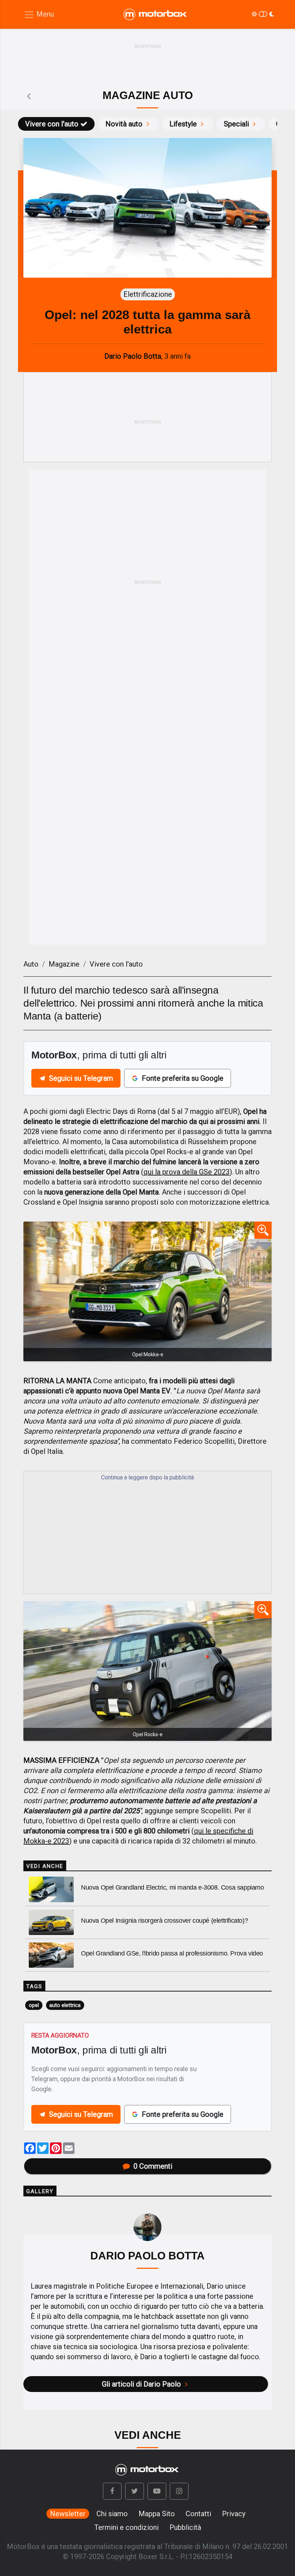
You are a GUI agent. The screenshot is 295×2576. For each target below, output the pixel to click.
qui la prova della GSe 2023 (187, 1172)
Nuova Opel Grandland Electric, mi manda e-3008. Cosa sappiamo (173, 1887)
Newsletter (68, 2514)
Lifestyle (183, 124)
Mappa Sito (157, 2514)
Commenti (153, 2166)
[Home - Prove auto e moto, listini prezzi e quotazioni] (156, 14)
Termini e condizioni (126, 2527)
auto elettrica (65, 2005)
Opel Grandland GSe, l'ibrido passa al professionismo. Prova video (172, 1953)
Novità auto (124, 124)
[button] (112, 2491)
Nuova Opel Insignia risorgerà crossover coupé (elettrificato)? (164, 1921)
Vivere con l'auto (52, 124)
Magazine (64, 964)
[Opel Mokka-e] (147, 1291)
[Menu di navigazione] (39, 15)
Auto (31, 964)
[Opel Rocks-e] (147, 1671)
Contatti (198, 2514)
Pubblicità (185, 2527)
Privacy (234, 2514)
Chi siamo (112, 2514)
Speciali (236, 124)
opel (34, 2005)
